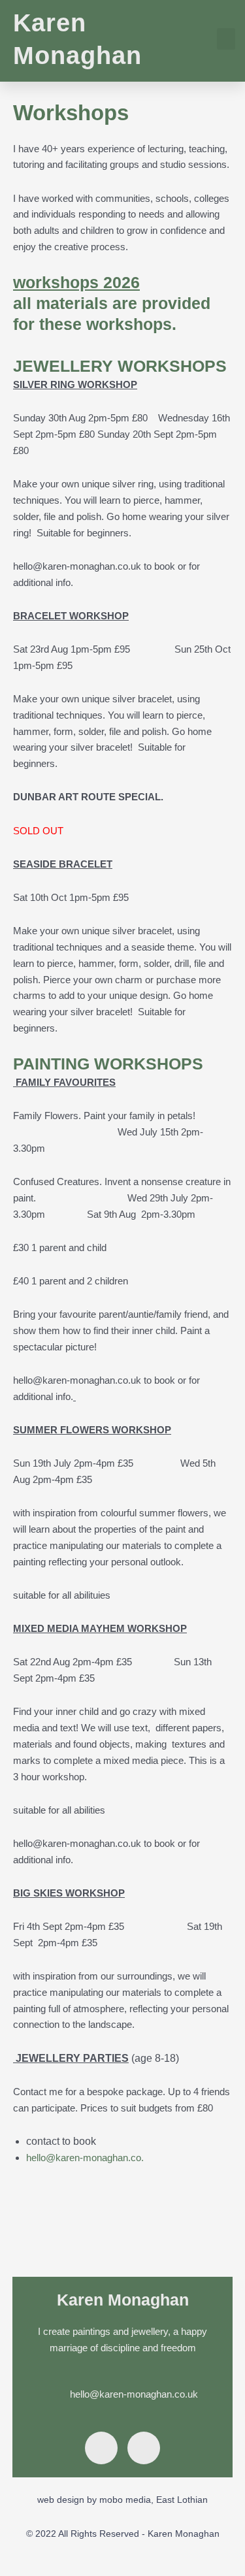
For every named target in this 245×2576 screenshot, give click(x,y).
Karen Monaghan (123, 2300)
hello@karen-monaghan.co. (85, 2158)
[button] (226, 39)
